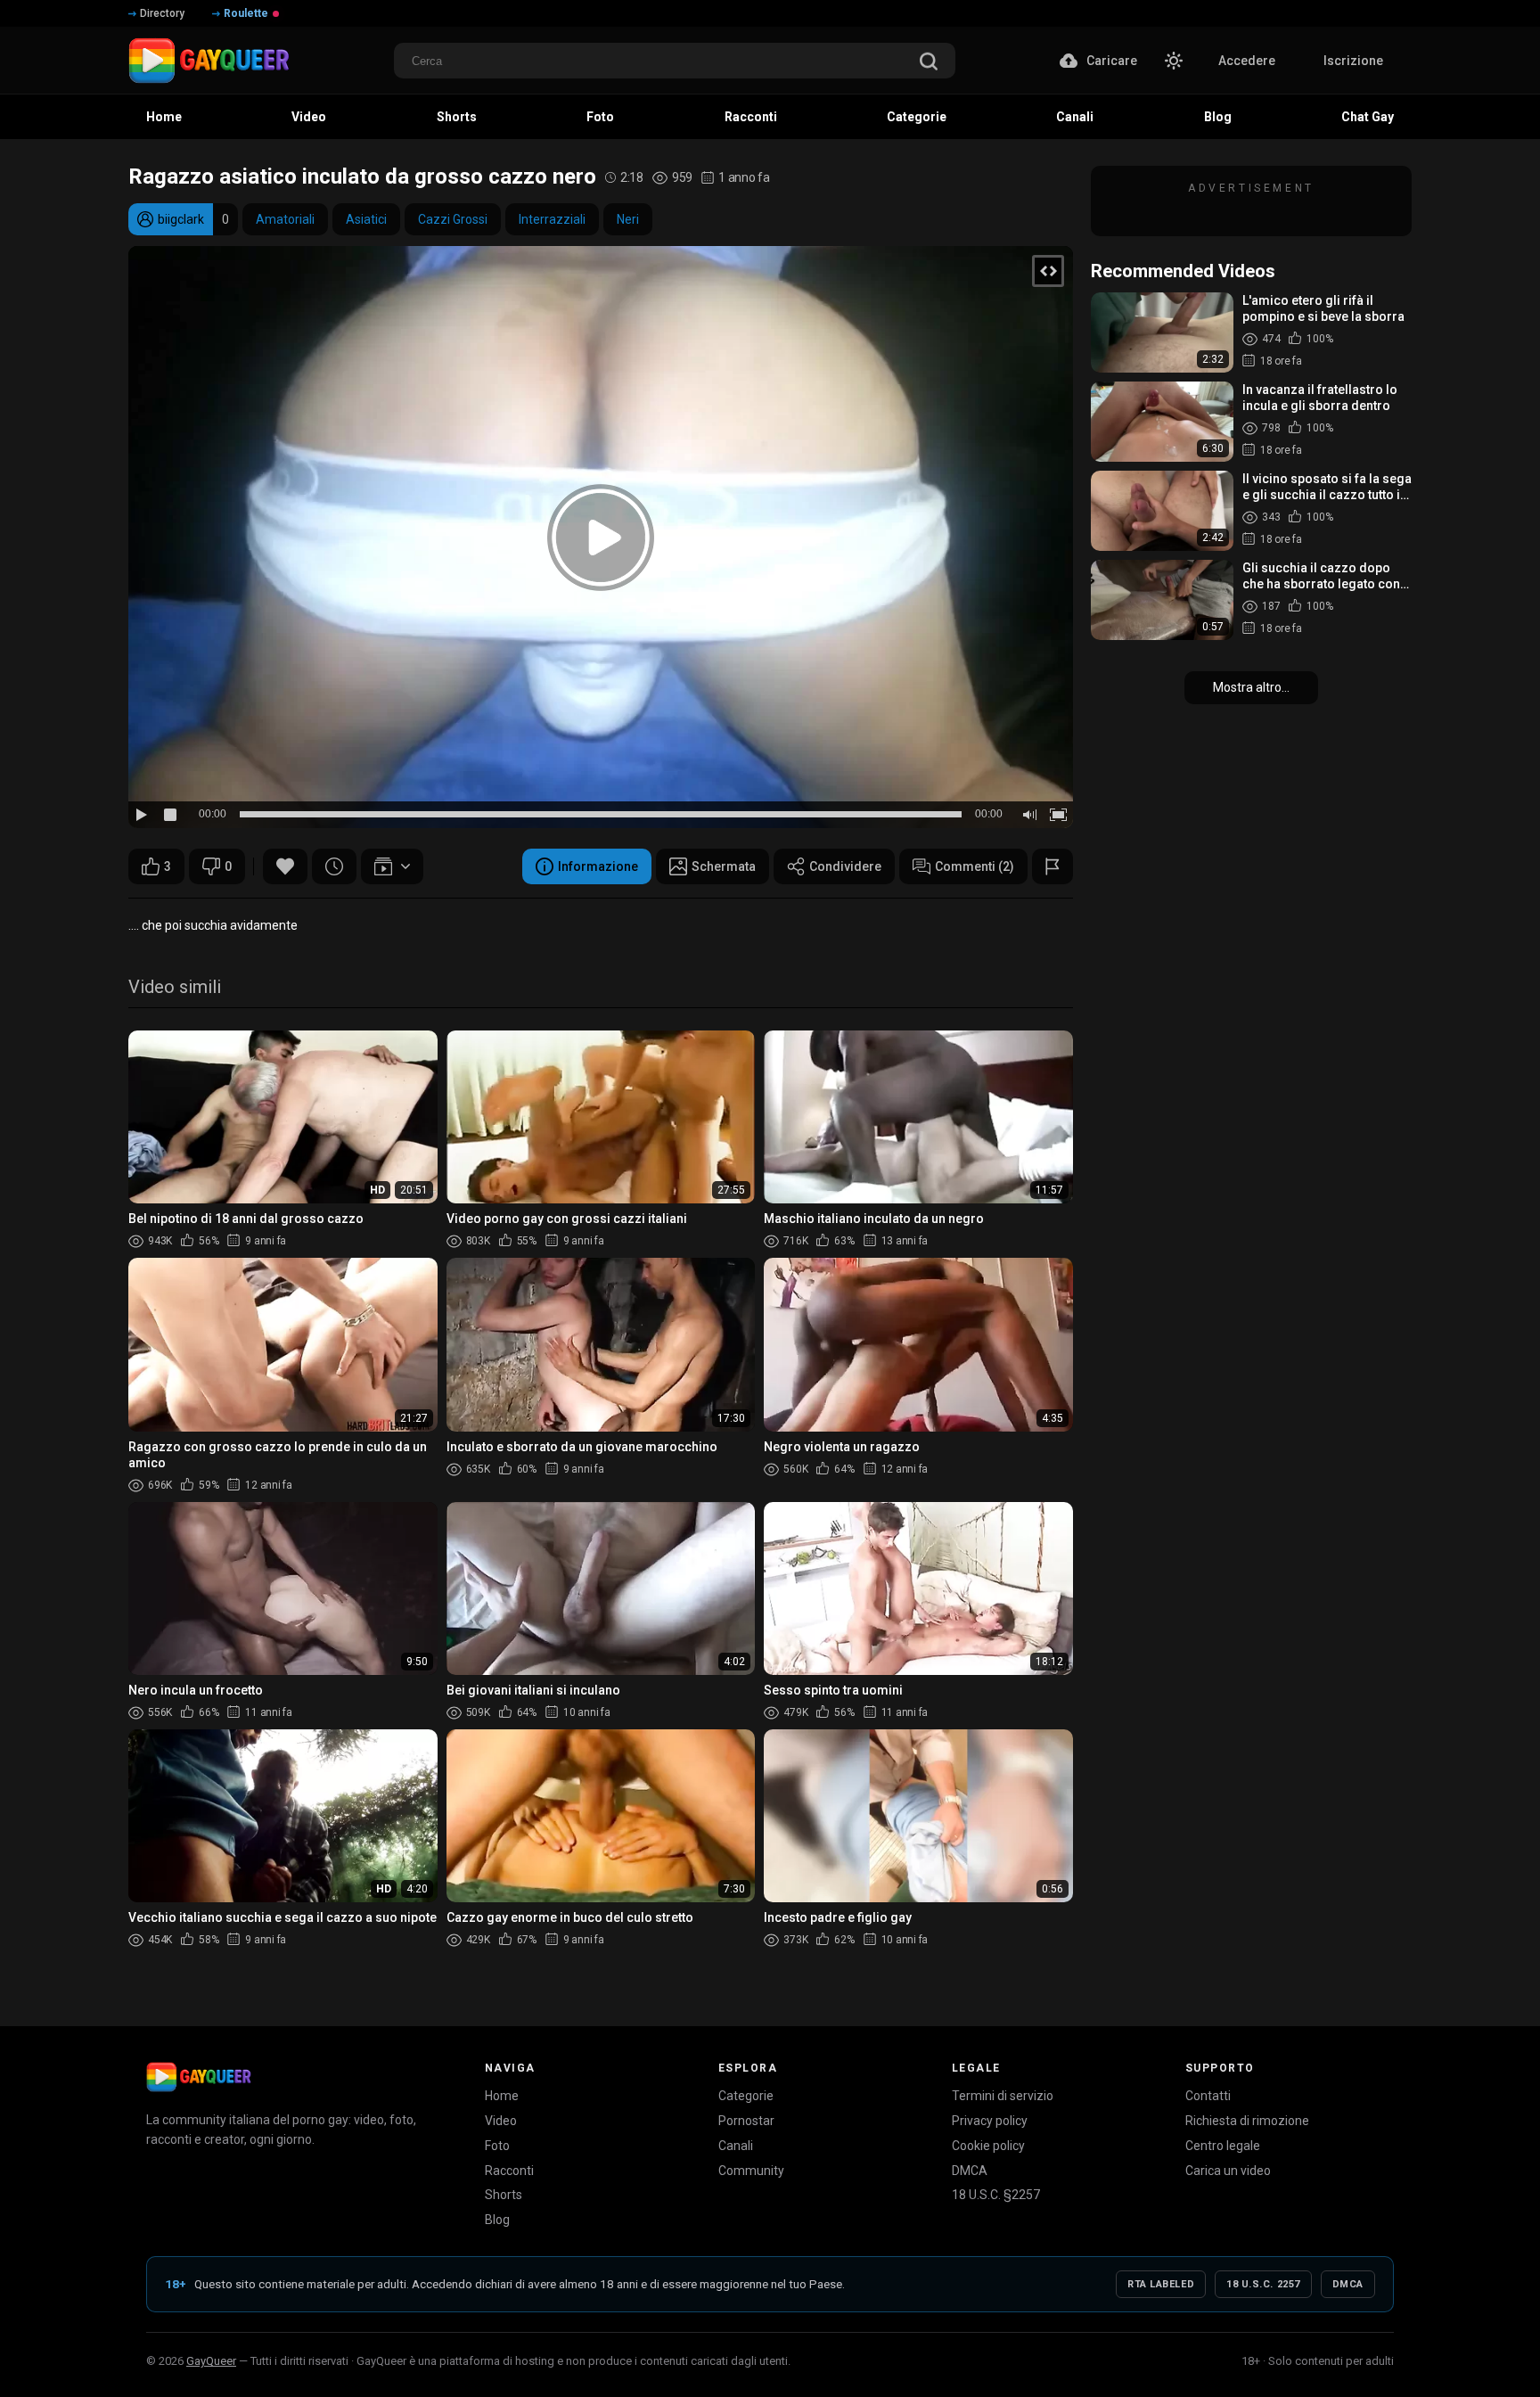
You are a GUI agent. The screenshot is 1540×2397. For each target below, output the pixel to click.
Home (502, 2096)
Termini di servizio (1003, 2096)
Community (751, 2171)
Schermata (724, 866)
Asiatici (366, 219)
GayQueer (211, 2361)
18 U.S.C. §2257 (996, 2195)
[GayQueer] (199, 2077)
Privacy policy (990, 2121)
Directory (162, 13)
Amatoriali (285, 219)
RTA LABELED (1161, 2284)
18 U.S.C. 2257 (1263, 2284)
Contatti (1208, 2096)
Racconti (509, 2171)
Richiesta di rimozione (1247, 2121)
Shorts (504, 2195)
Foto (497, 2146)
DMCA (970, 2171)
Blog (497, 2220)
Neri (628, 219)
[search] (929, 63)
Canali (736, 2146)
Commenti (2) (975, 866)
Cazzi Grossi (453, 219)
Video (501, 2121)
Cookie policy (988, 2146)
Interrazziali (552, 219)
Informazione (598, 866)
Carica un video (1228, 2171)
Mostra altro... (1251, 687)
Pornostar (746, 2121)
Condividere (845, 866)
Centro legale (1223, 2146)
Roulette (246, 13)
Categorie (746, 2096)
